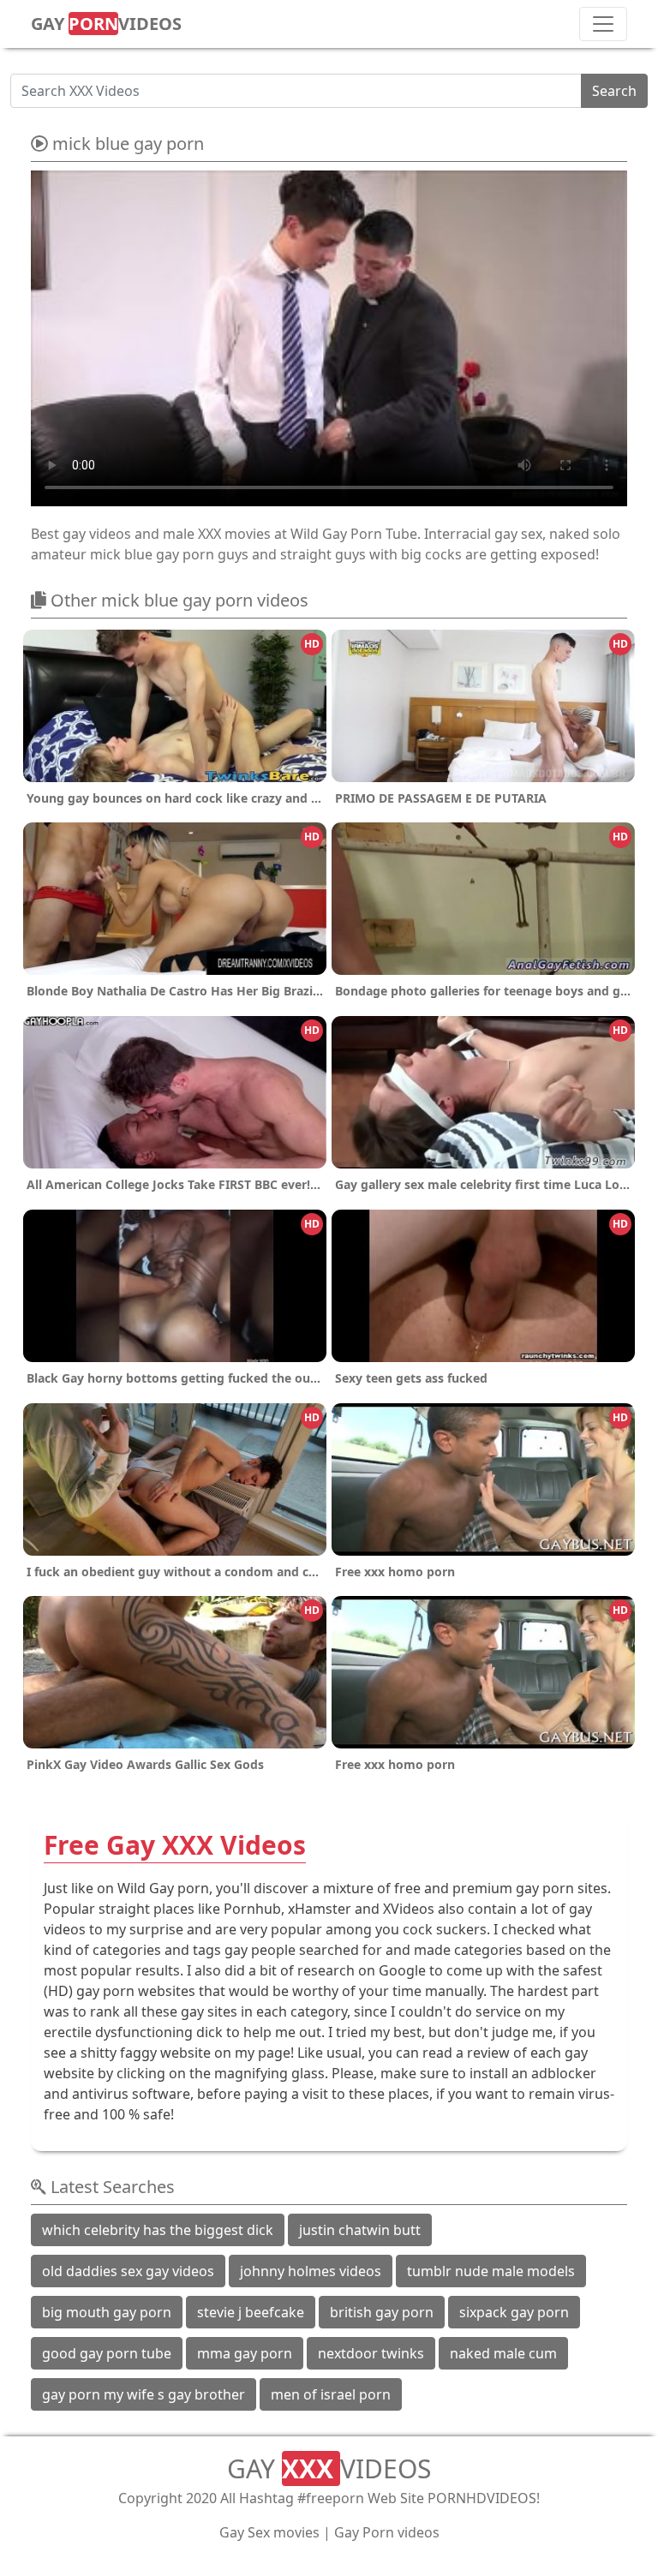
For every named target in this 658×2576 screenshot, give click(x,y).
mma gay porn (245, 2353)
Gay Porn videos (387, 2532)
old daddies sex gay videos (128, 2271)
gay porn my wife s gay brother (144, 2394)
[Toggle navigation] (603, 24)
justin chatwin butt (360, 2230)
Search (614, 91)
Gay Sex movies (269, 2532)
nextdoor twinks (371, 2353)
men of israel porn (331, 2394)
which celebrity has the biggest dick (158, 2230)
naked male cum (503, 2353)
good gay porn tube (107, 2353)
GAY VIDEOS (106, 24)
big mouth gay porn (107, 2312)
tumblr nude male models (491, 2271)
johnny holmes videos (311, 2271)
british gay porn (382, 2312)
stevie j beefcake (251, 2312)
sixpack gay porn (514, 2312)
